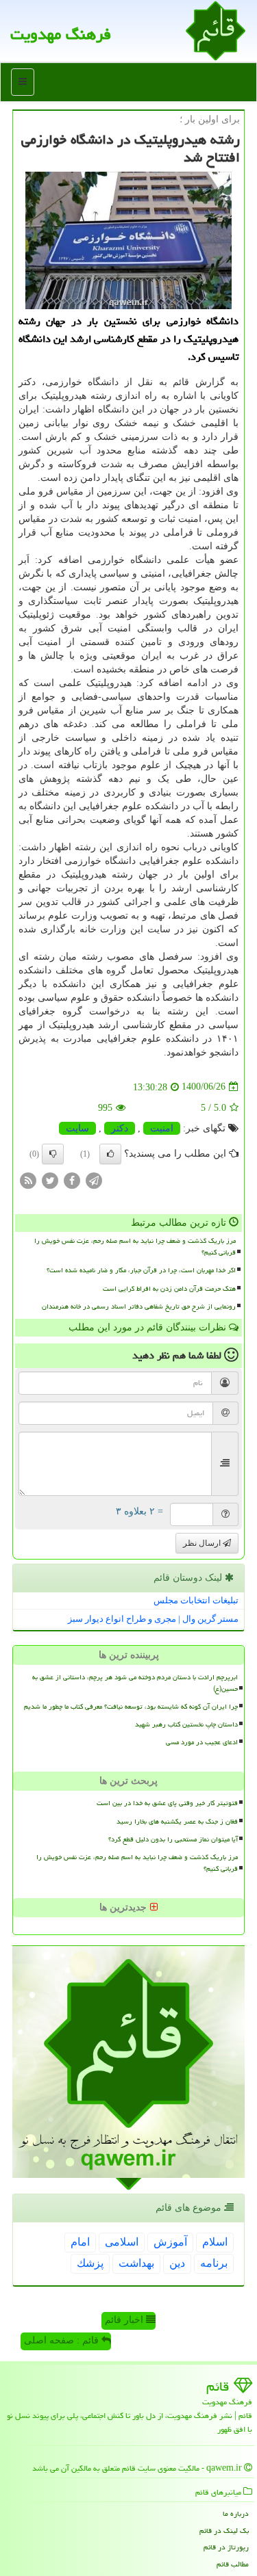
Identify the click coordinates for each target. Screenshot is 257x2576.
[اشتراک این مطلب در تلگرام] (94, 1180)
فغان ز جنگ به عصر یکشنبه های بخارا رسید (177, 1822)
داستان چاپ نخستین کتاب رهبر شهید (186, 1724)
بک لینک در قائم (224, 2531)
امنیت (162, 1128)
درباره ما (236, 2513)
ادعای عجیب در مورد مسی (202, 1742)
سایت (77, 1128)
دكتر (120, 1128)
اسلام (215, 2242)
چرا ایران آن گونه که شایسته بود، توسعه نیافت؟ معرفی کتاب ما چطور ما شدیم (131, 1707)
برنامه (214, 2263)
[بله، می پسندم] (110, 1154)
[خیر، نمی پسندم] (53, 1154)
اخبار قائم (125, 2320)
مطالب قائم (233, 2564)
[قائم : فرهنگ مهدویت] (216, 30)
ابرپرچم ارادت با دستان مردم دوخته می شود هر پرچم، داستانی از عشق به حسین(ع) (135, 1683)
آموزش (170, 2242)
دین (177, 2263)
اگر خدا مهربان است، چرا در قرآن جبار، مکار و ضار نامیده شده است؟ (141, 1270)
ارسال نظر (203, 1543)
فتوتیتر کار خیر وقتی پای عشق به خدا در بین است (167, 1803)
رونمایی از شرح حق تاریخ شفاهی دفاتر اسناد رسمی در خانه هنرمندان (139, 1306)
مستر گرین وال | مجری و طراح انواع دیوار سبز (153, 1619)
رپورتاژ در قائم (226, 2547)
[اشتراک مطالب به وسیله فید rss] (28, 1180)
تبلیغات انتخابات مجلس (196, 1600)
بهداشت (136, 2263)
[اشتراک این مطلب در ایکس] (50, 1180)
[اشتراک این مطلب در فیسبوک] (72, 1180)
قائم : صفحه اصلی (63, 2340)
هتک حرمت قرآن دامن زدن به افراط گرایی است (169, 1289)
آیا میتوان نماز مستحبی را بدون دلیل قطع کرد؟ (173, 1839)
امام (80, 2242)
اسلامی (122, 2242)
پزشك (90, 2263)
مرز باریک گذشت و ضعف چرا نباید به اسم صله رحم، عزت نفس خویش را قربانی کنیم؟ (135, 1247)
